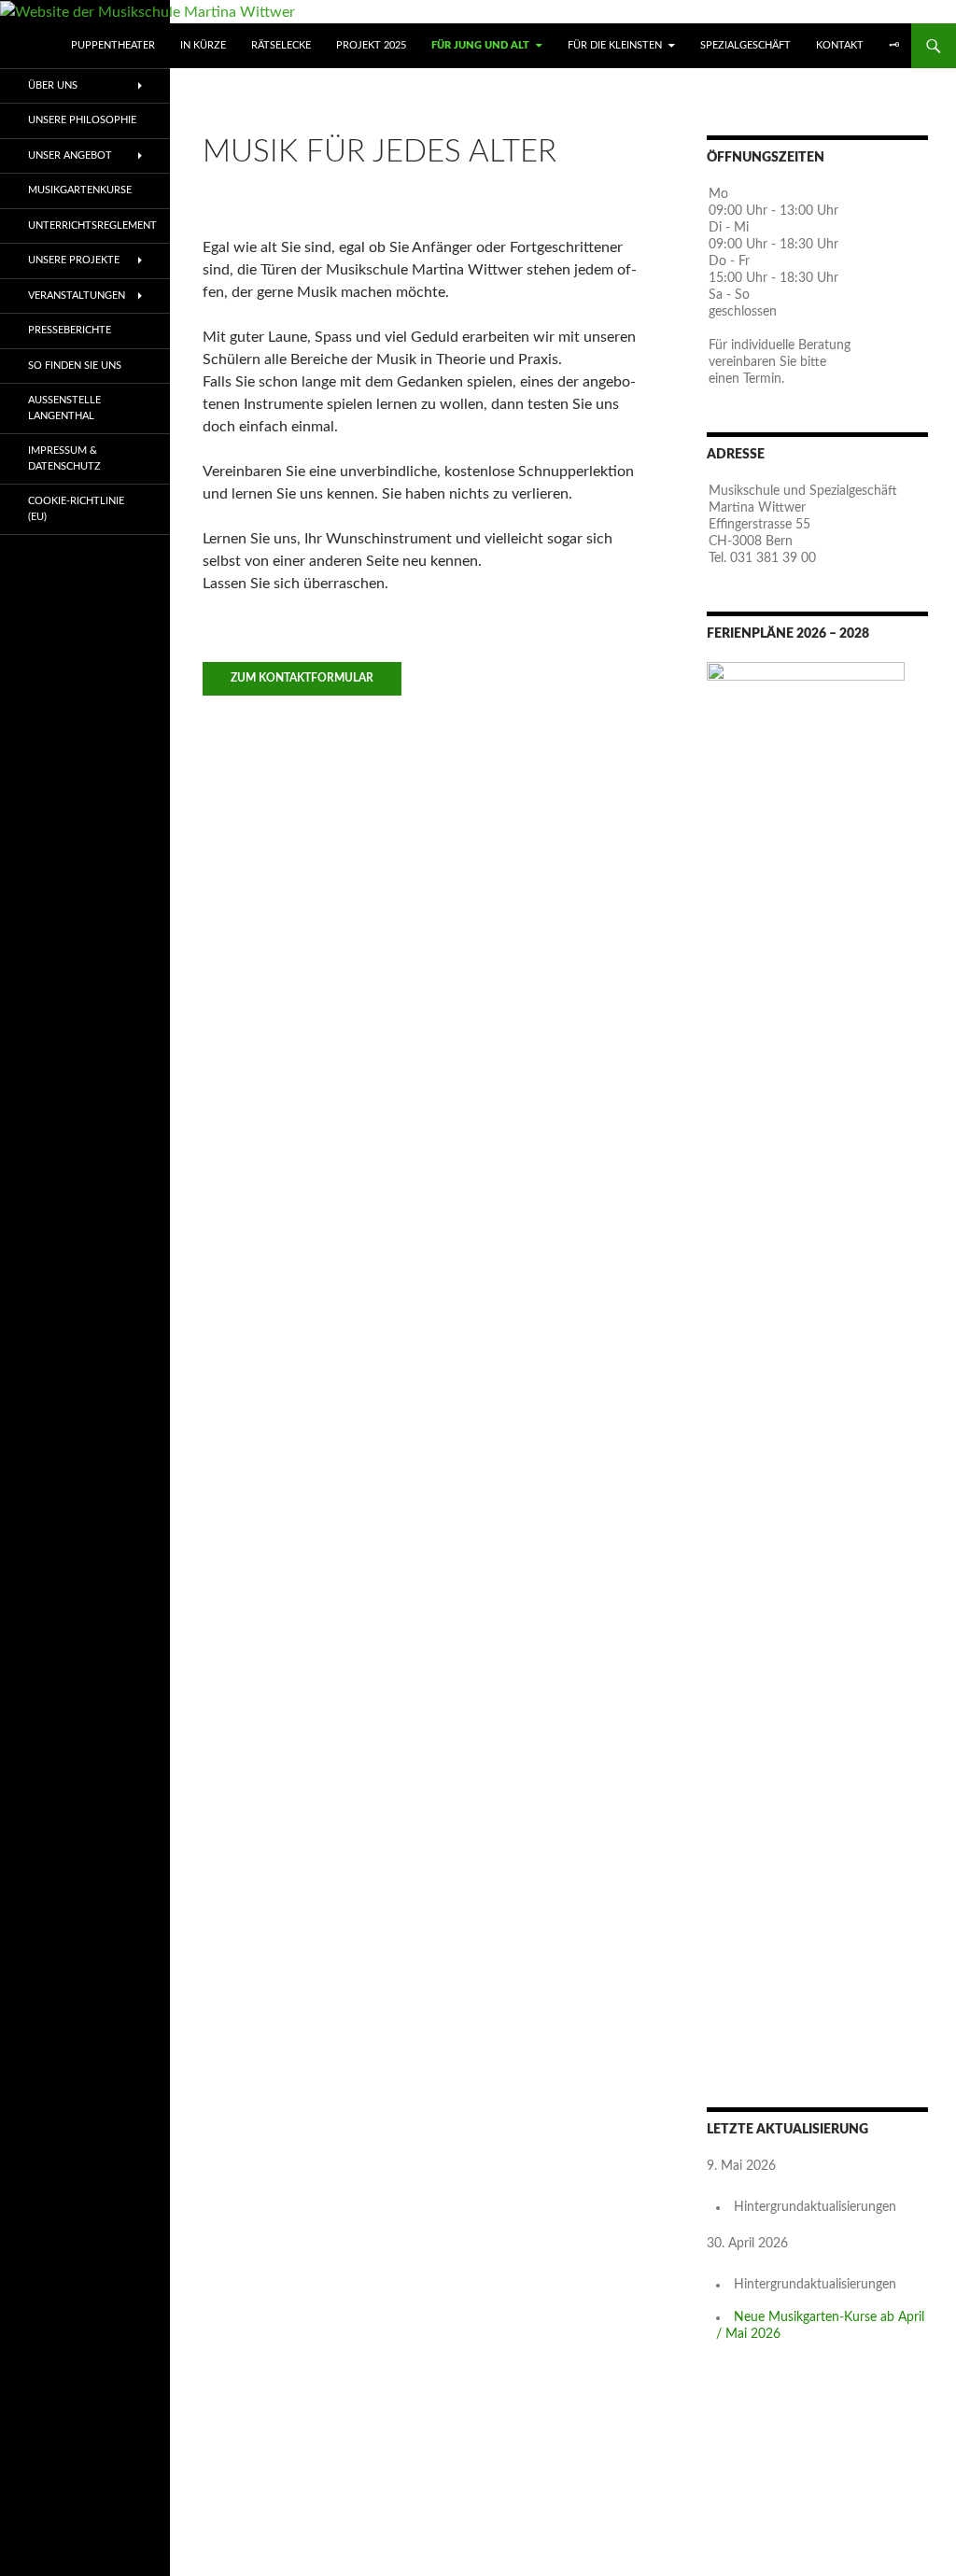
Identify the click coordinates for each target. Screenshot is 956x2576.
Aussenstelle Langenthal (64, 408)
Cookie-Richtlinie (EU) (76, 509)
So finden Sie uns (75, 366)
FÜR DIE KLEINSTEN (615, 45)
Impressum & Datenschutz (64, 458)
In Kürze (203, 45)
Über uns (53, 85)
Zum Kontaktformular (302, 678)
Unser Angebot (70, 155)
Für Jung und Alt (480, 45)
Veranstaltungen (77, 296)
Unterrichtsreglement (92, 225)
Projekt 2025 (371, 45)
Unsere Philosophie (82, 120)
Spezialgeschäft (745, 45)
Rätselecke (281, 45)
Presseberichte (70, 330)
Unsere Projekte (74, 260)
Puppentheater (113, 45)
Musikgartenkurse (80, 190)
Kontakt (840, 45)
